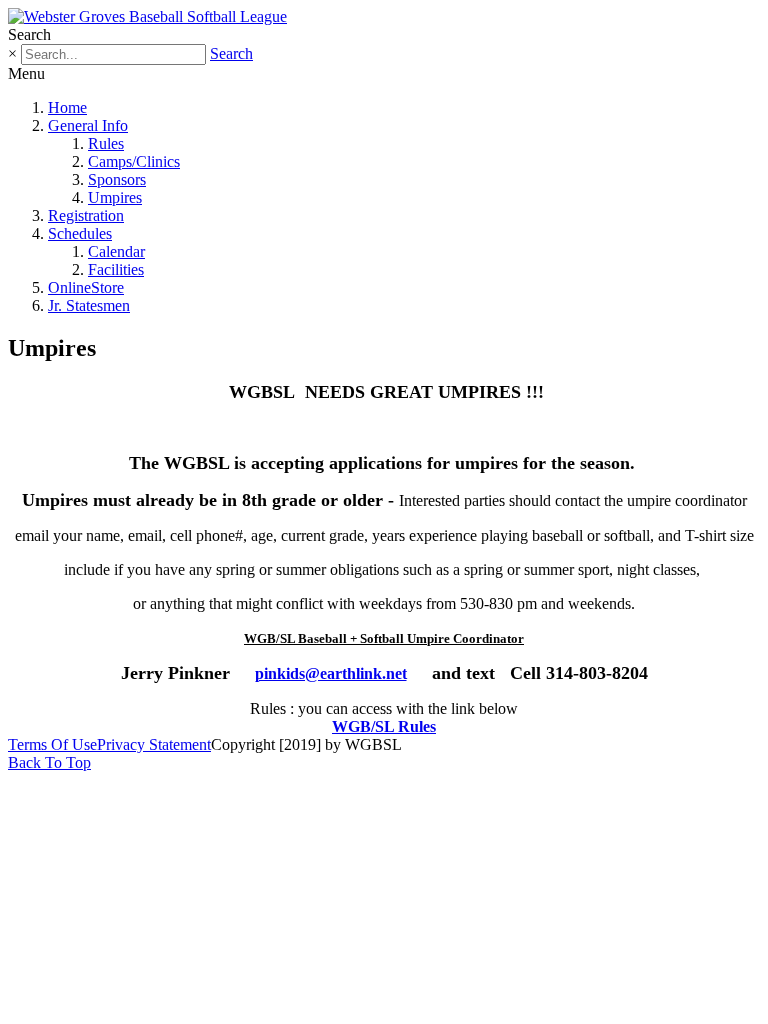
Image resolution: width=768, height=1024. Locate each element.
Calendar (116, 251)
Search (231, 53)
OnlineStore (86, 287)
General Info (88, 125)
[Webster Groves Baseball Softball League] (147, 16)
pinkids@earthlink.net (331, 673)
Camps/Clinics (134, 161)
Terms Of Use (52, 744)
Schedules (80, 233)
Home (67, 107)
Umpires (115, 197)
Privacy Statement (154, 744)
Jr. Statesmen (89, 305)
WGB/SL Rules (384, 726)
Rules (106, 143)
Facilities (116, 269)
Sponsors (117, 179)
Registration (86, 215)
